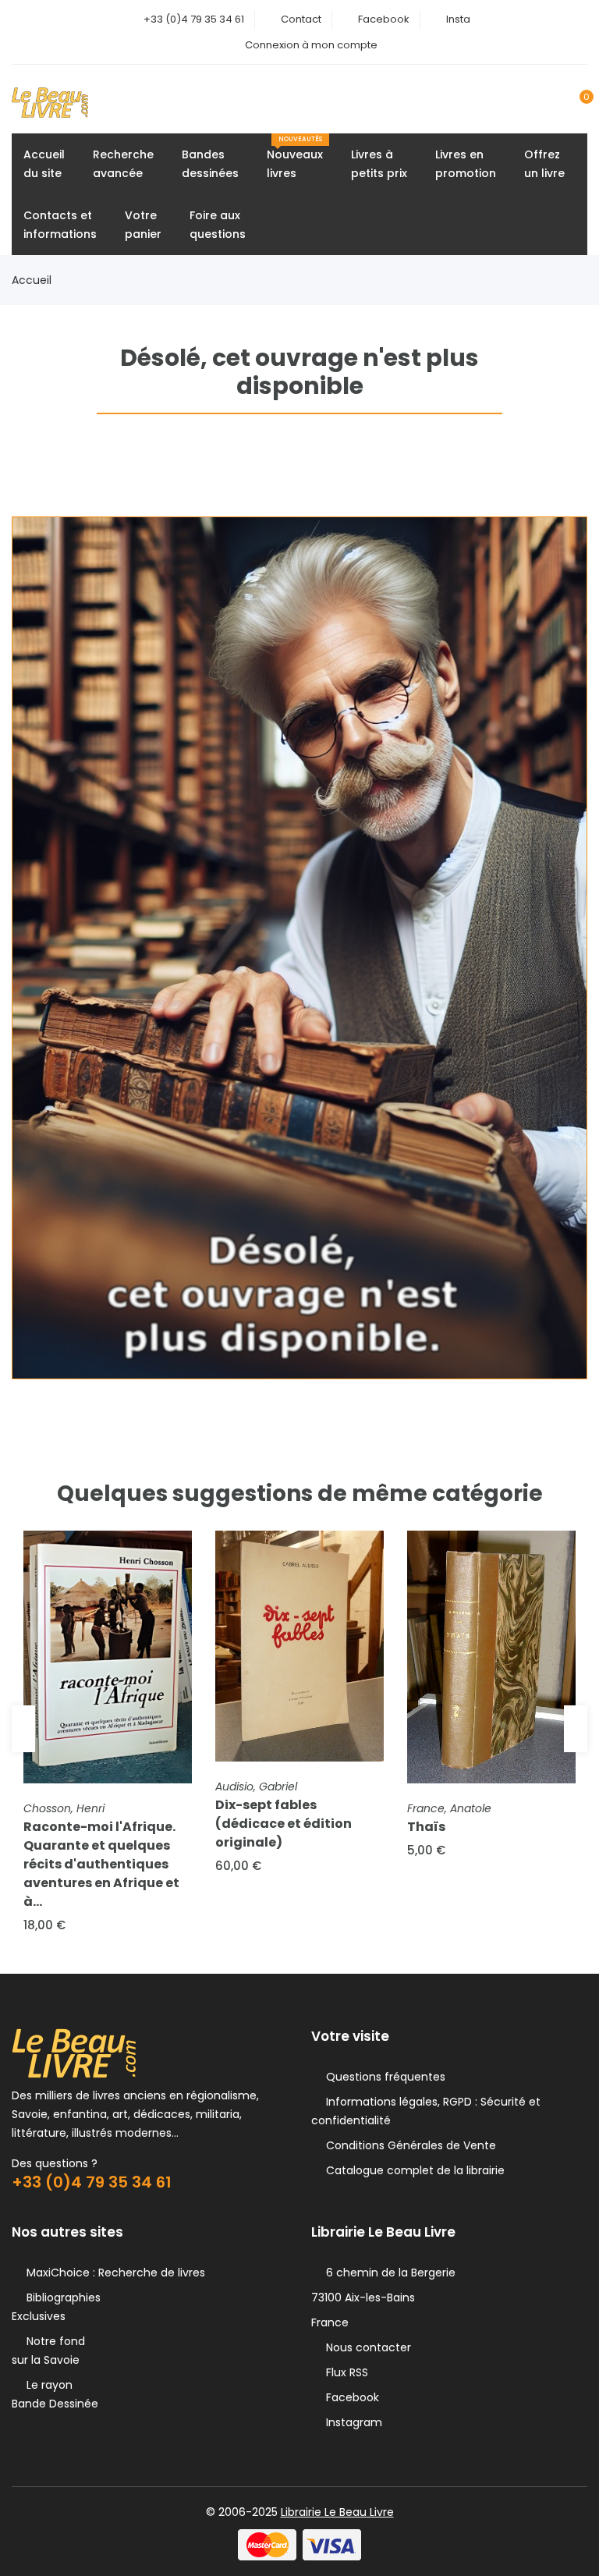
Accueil (32, 280)
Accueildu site (44, 164)
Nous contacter (365, 2347)
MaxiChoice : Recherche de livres (113, 2273)
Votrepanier (143, 225)
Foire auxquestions (218, 225)
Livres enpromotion (466, 164)
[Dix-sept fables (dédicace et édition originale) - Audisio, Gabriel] (299, 1646)
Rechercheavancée (123, 164)
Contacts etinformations (60, 225)
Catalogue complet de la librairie (412, 2170)
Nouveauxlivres (295, 158)
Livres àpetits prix (379, 164)
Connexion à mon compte (311, 45)
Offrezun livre (544, 164)
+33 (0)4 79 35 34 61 (194, 19)
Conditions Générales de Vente (408, 2145)
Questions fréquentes (383, 2077)
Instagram (351, 2422)
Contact (301, 19)
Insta (458, 19)
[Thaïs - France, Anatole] (491, 1657)
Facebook (384, 19)
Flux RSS (344, 2372)
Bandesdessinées (210, 164)
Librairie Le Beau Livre (337, 2512)
